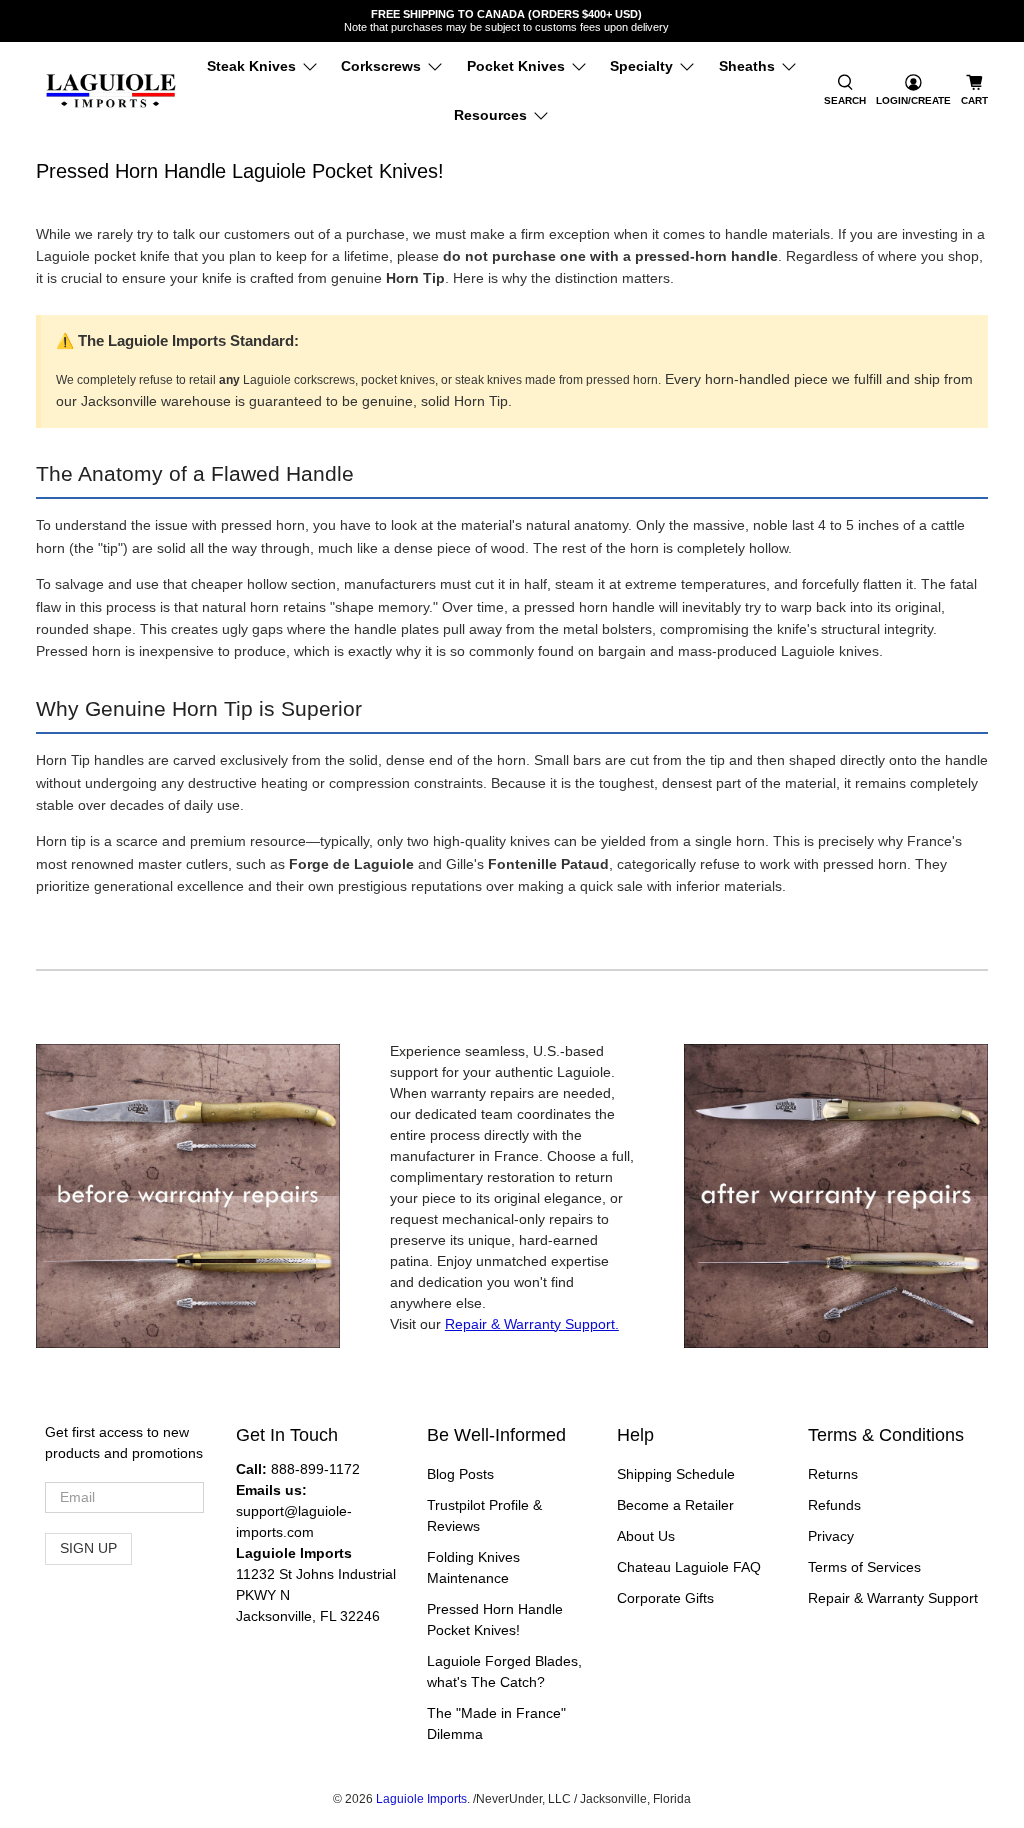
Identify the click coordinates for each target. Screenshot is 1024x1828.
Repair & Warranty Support (893, 1598)
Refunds (834, 1505)
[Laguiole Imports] (111, 91)
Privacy (831, 1536)
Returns (833, 1474)
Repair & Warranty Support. (532, 1324)
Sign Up (88, 1548)
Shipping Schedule (676, 1474)
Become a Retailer (675, 1505)
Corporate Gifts (665, 1598)
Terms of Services (864, 1567)
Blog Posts (460, 1474)
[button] (845, 91)
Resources (490, 115)
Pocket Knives (516, 66)
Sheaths (747, 66)
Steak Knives (251, 66)
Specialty (641, 66)
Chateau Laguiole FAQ (689, 1567)
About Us (646, 1536)
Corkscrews (381, 66)
